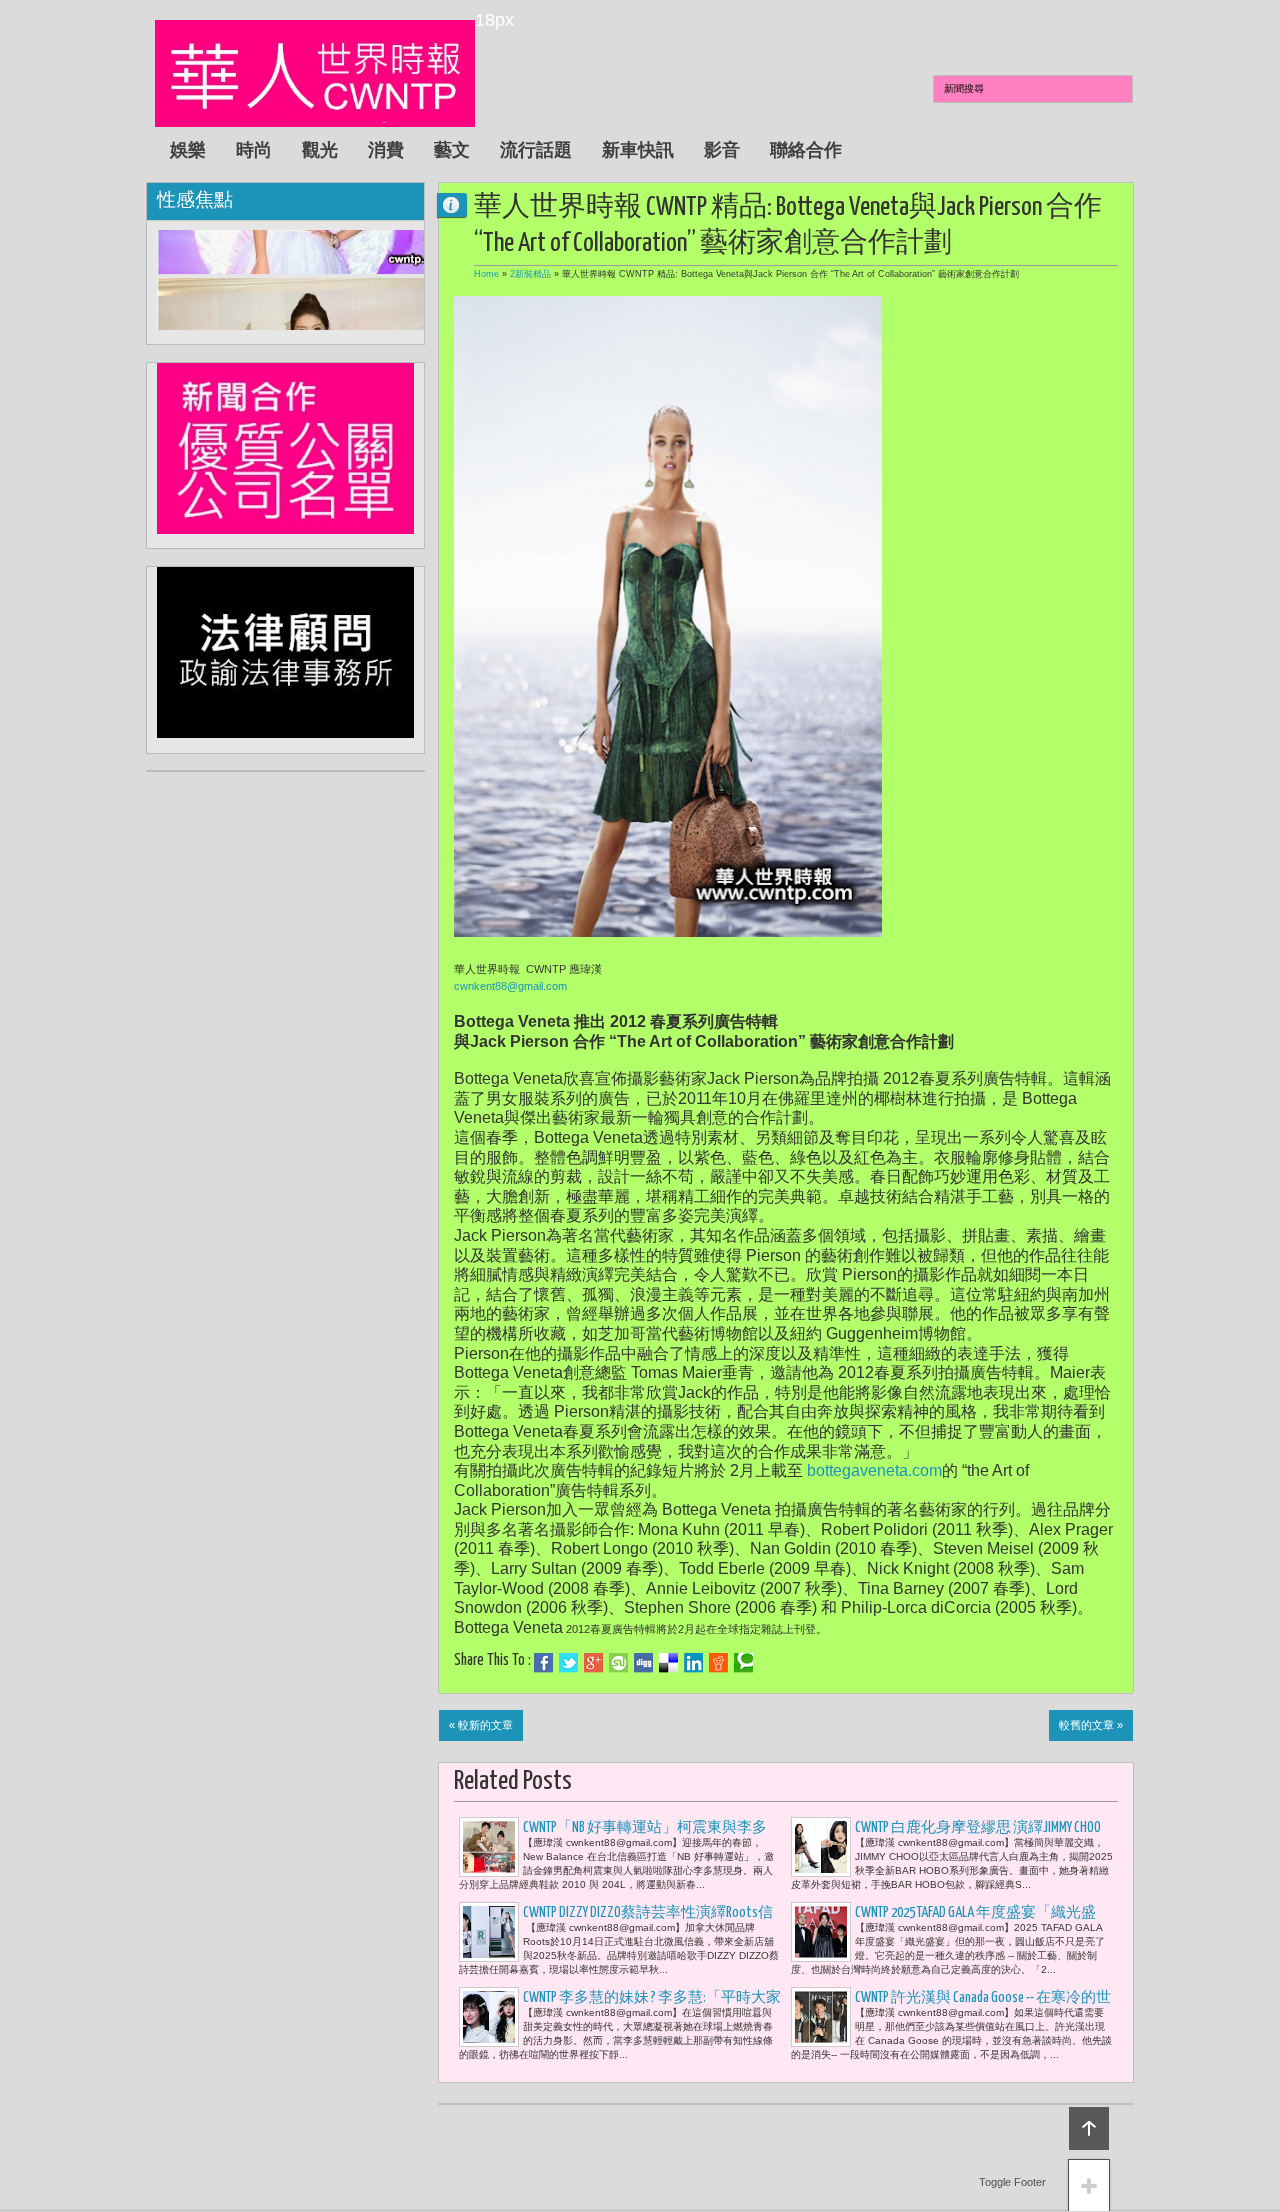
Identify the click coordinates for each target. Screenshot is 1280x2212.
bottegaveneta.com (874, 1470)
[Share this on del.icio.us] (668, 1663)
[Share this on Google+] (593, 1663)
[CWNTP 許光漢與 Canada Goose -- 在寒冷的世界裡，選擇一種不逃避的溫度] (821, 2017)
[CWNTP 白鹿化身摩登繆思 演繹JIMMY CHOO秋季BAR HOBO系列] (821, 1847)
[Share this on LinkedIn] (693, 1663)
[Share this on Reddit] (718, 1663)
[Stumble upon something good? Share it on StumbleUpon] (618, 1663)
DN (460, 204)
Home (486, 274)
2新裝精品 (530, 274)
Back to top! (1089, 2128)
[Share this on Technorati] (743, 1663)
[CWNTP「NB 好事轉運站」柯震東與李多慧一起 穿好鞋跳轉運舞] (489, 1847)
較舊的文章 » (1091, 1725)
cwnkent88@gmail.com (510, 986)
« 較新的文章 (481, 1725)
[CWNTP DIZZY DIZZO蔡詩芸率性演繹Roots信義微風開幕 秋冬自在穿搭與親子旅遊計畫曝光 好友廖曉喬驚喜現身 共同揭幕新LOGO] (489, 1932)
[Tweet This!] (568, 1663)
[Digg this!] (643, 1663)
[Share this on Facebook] (543, 1663)
